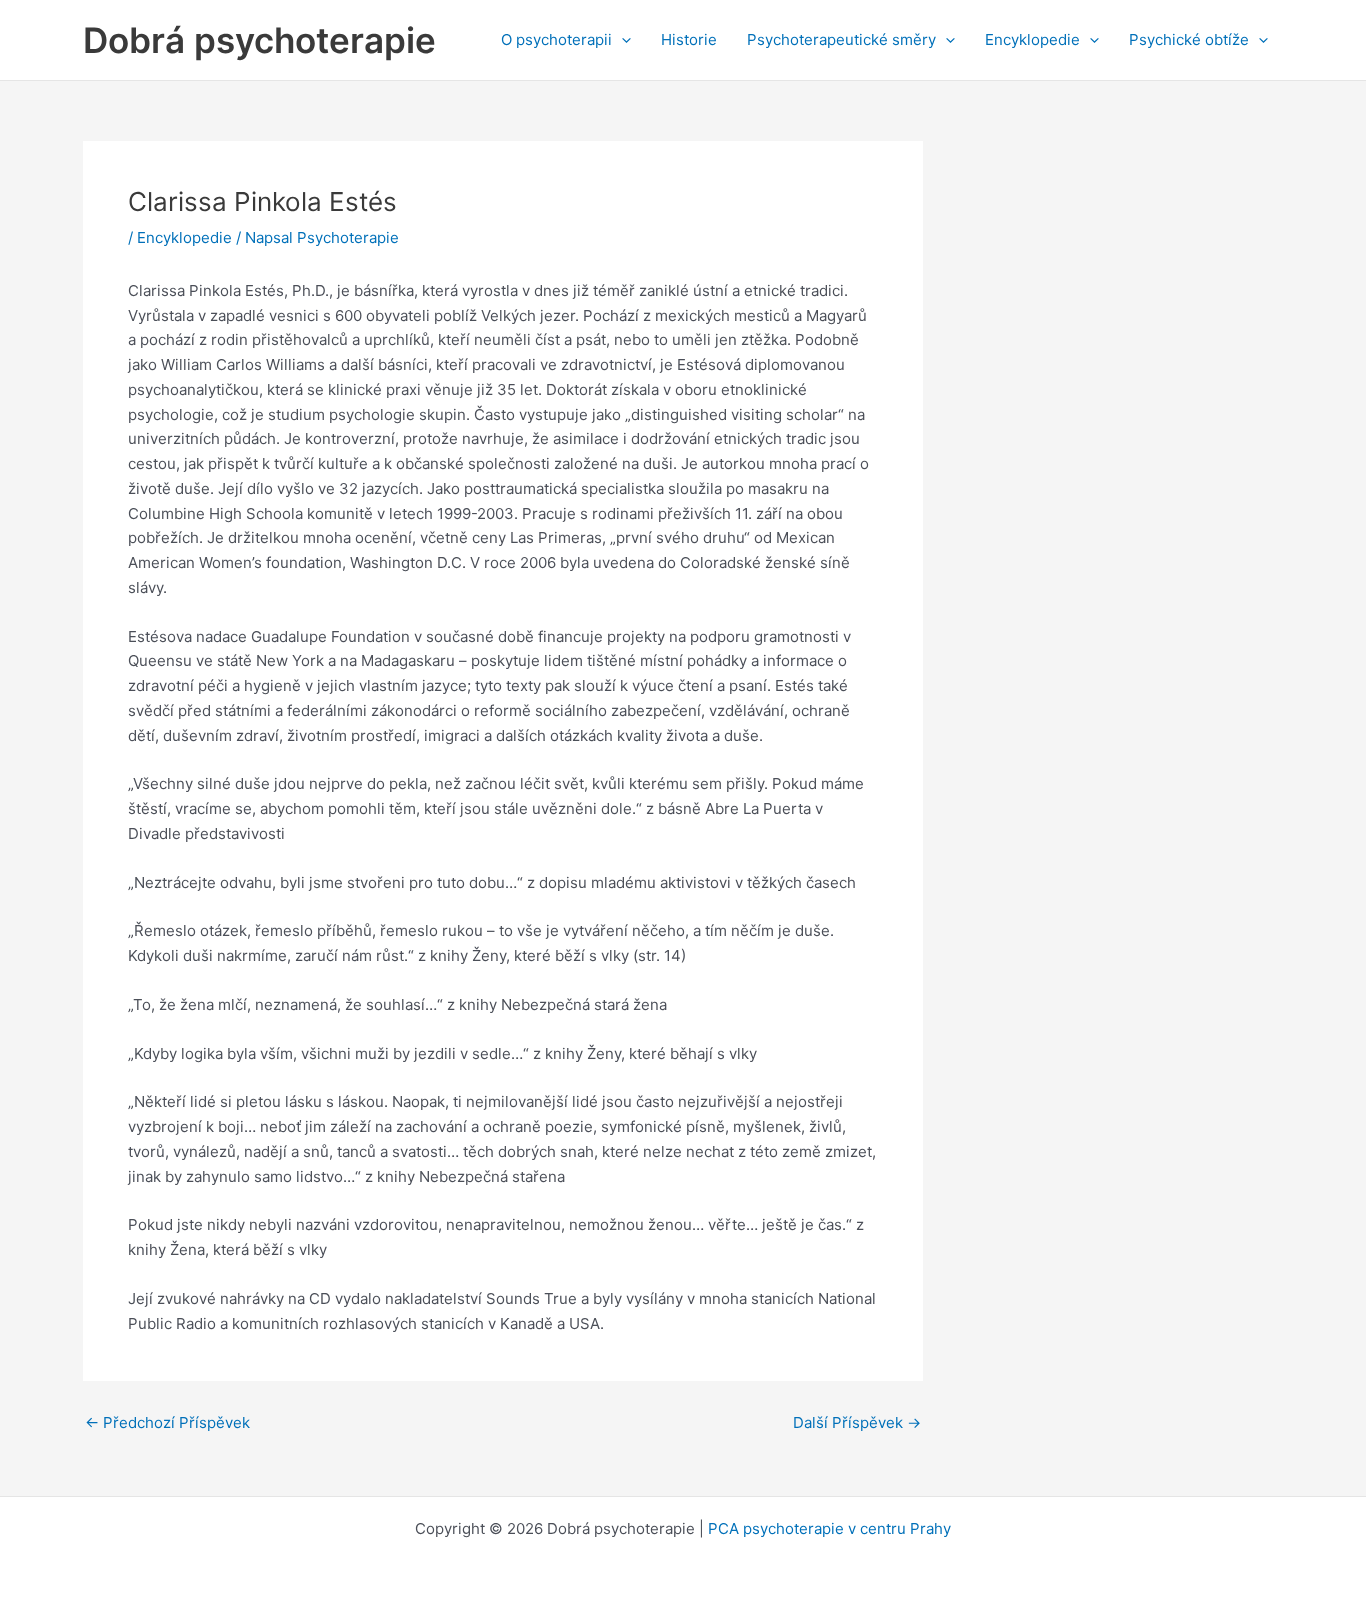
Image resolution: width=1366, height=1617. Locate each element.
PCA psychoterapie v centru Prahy (829, 1528)
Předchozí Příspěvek (167, 1422)
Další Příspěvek (857, 1422)
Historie (689, 39)
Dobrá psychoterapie (259, 40)
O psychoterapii (556, 39)
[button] (621, 40)
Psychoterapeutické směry (841, 39)
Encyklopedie (1032, 39)
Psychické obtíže (1189, 39)
